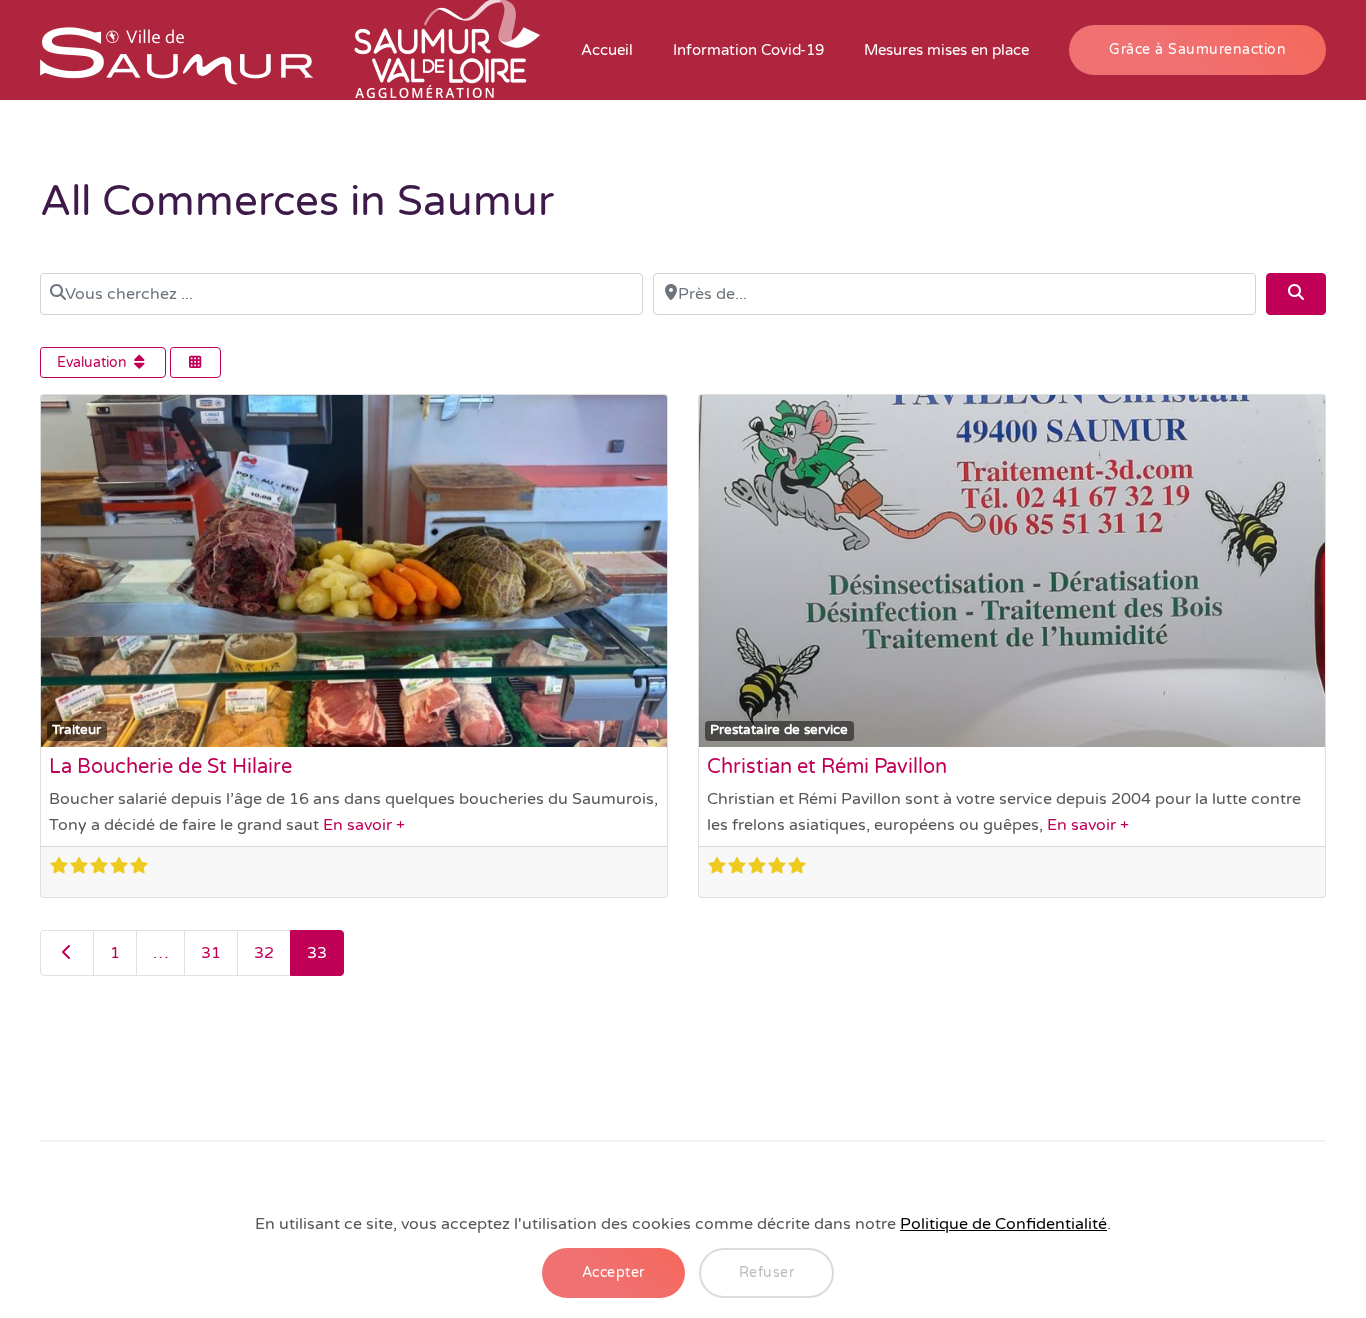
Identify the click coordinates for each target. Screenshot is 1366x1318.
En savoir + (364, 825)
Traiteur (76, 730)
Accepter (613, 1272)
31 (211, 953)
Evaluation (94, 362)
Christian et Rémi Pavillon (827, 767)
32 (264, 953)
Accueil (607, 50)
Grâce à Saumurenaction (1197, 49)
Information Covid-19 (748, 50)
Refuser (767, 1272)
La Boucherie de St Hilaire (170, 767)
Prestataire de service (779, 730)
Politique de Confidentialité (1003, 1224)
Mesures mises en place (946, 50)
